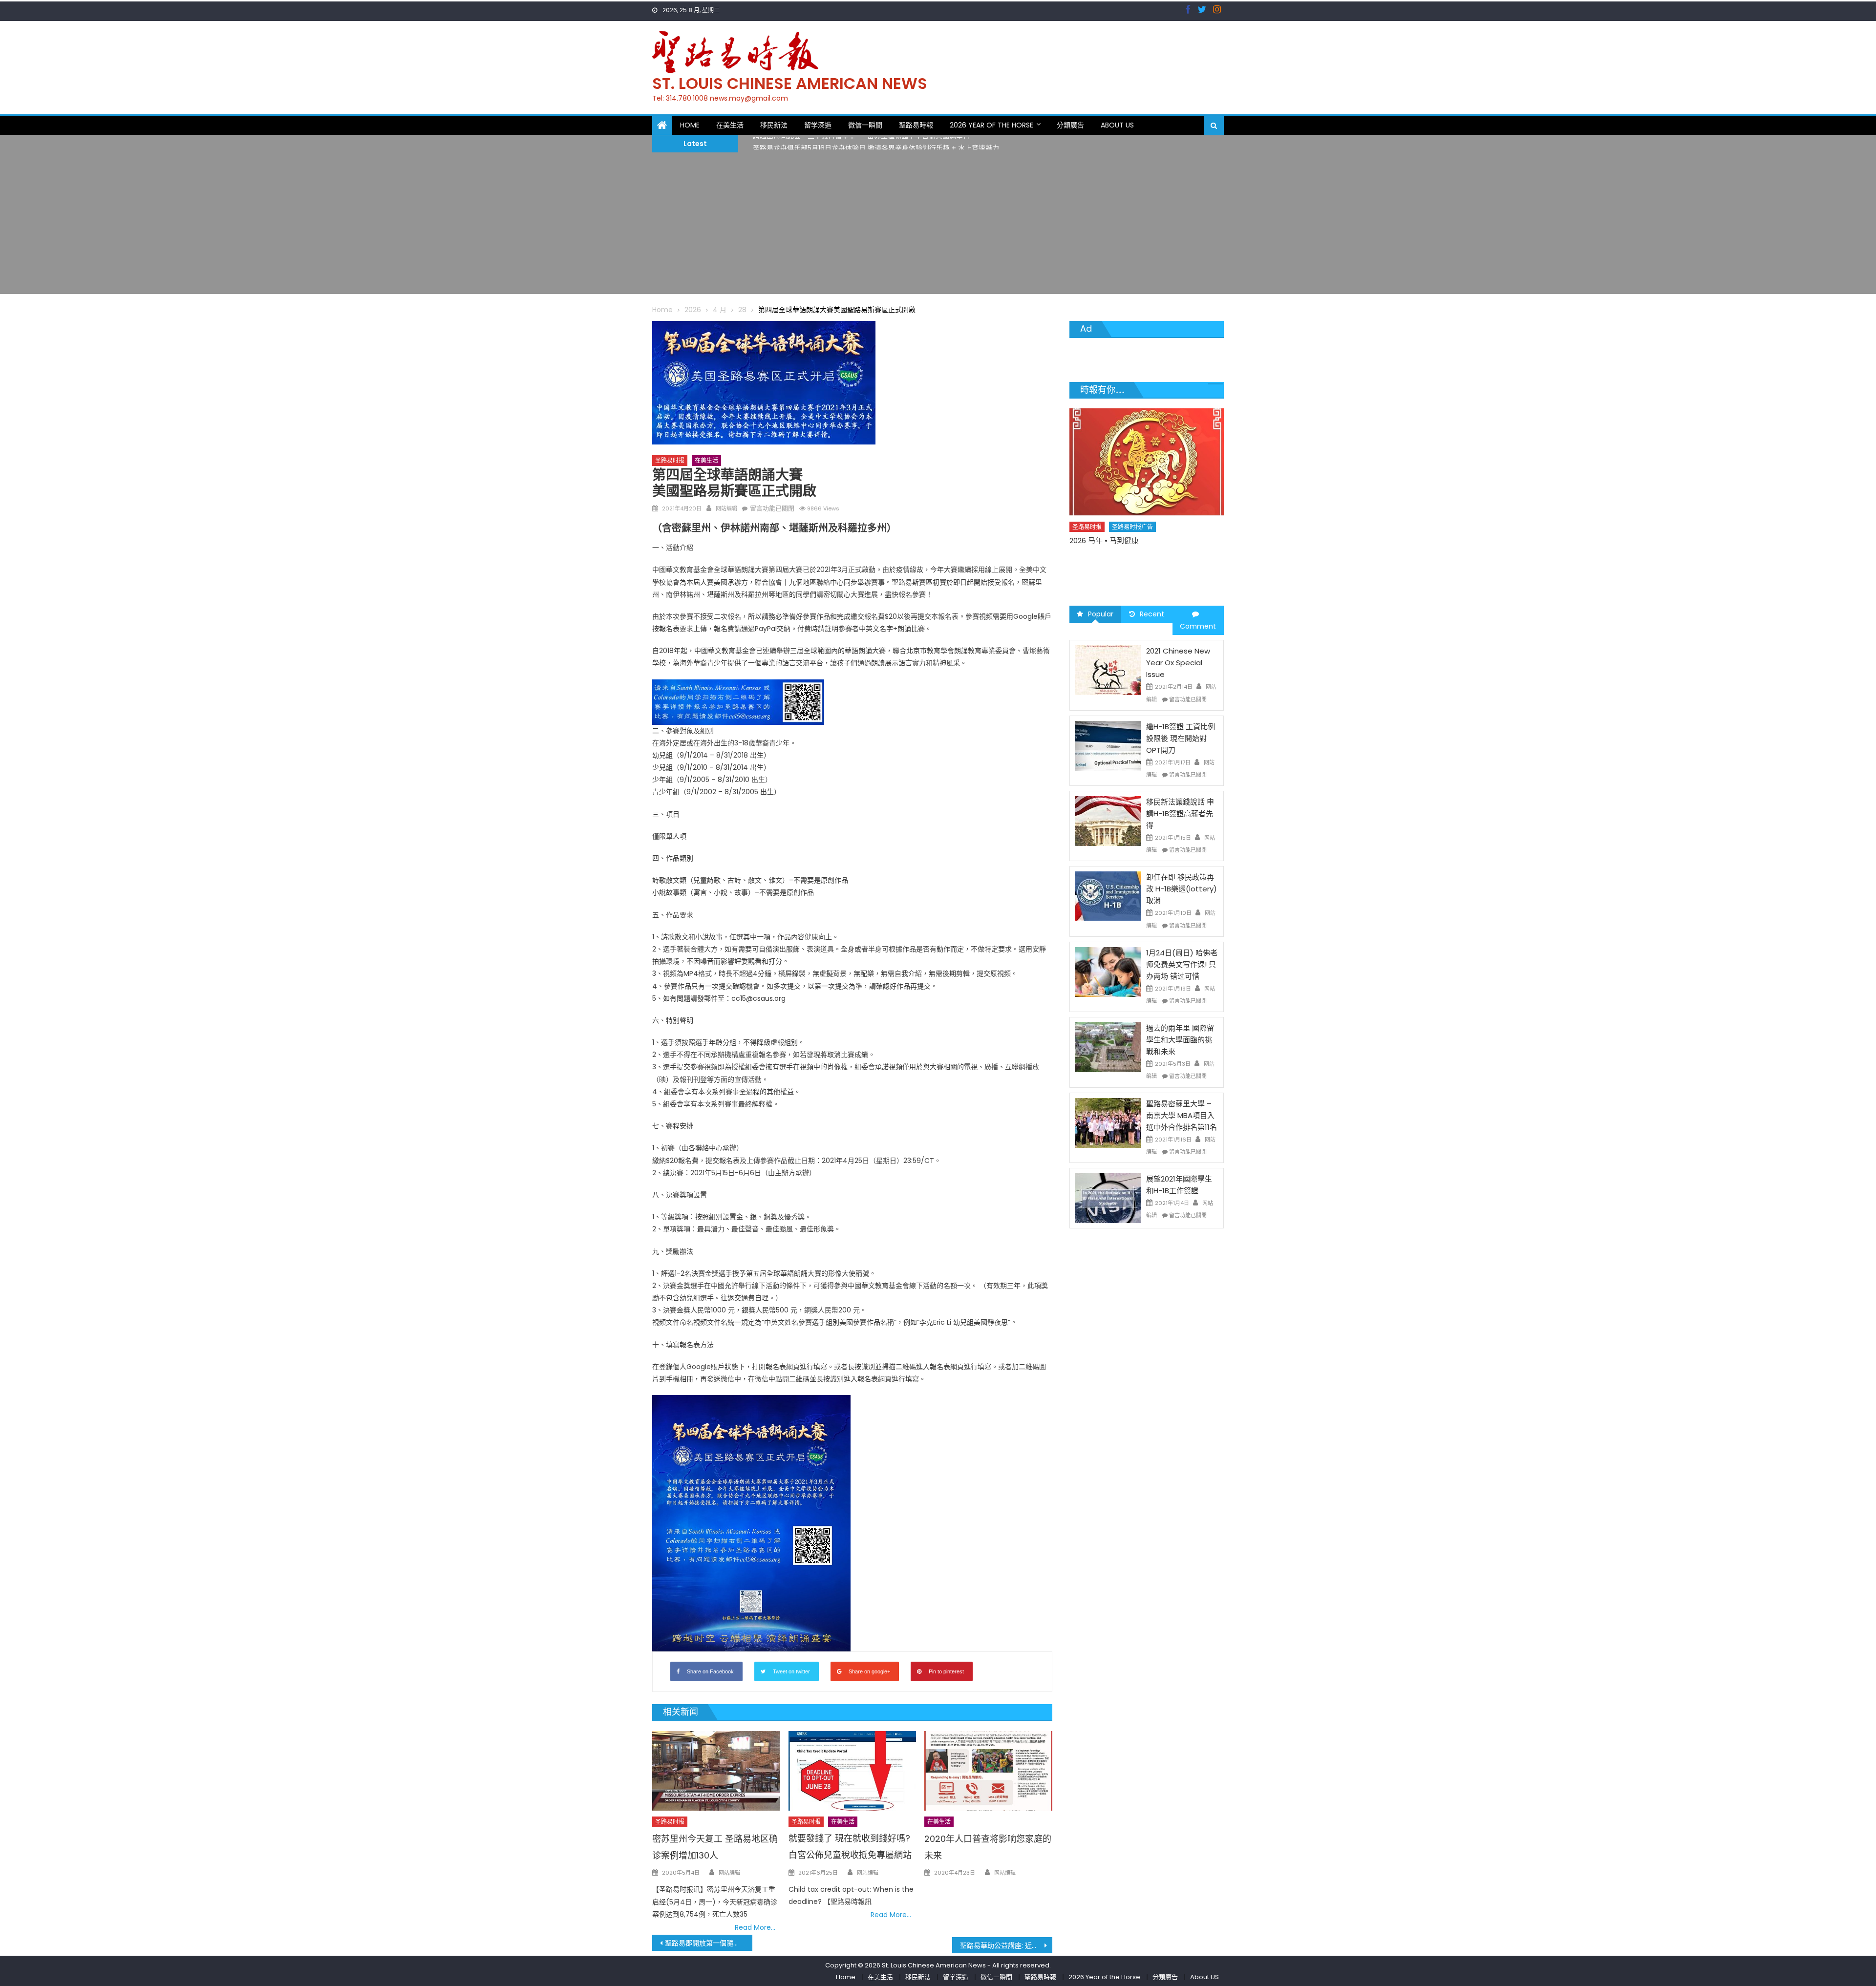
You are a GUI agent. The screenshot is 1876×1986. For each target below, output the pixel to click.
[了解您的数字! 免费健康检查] (1147, 461)
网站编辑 (726, 508)
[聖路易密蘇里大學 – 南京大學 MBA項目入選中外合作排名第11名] (1108, 1122)
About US (1117, 125)
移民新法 (774, 125)
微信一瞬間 (865, 125)
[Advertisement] (938, 226)
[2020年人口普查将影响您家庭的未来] (988, 1771)
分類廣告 (1070, 125)
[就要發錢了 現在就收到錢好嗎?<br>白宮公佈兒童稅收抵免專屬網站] (853, 1771)
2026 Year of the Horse (991, 125)
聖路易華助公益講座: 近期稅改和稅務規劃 (1006, 1945)
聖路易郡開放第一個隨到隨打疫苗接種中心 (709, 1943)
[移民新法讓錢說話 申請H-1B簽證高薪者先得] (1108, 821)
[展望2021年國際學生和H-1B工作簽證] (1108, 1198)
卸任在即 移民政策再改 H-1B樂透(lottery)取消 (1182, 889)
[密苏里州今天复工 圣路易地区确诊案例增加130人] (716, 1771)
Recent (1152, 614)
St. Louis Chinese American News (790, 83)
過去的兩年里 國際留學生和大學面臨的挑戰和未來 (1180, 1040)
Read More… (755, 1927)
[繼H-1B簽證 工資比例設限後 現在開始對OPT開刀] (1108, 745)
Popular (1101, 614)
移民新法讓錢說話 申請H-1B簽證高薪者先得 (1180, 813)
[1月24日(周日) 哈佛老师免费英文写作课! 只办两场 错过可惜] (1108, 972)
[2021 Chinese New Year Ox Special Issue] (1108, 670)
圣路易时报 (670, 460)
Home (690, 125)
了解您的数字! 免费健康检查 (1116, 539)
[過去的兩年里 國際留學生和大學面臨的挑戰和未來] (1108, 1047)
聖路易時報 (916, 125)
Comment (1198, 626)
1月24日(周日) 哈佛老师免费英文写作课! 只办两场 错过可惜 (1182, 964)
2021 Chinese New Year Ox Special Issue (1178, 663)
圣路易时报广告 (1133, 524)
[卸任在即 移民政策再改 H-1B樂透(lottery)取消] (1108, 896)
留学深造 (818, 125)
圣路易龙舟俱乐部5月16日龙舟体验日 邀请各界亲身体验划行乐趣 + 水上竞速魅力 (876, 143)
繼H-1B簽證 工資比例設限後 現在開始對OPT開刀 (1181, 738)
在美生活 (730, 125)
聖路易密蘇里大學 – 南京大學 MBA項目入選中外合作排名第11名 (1182, 1115)
